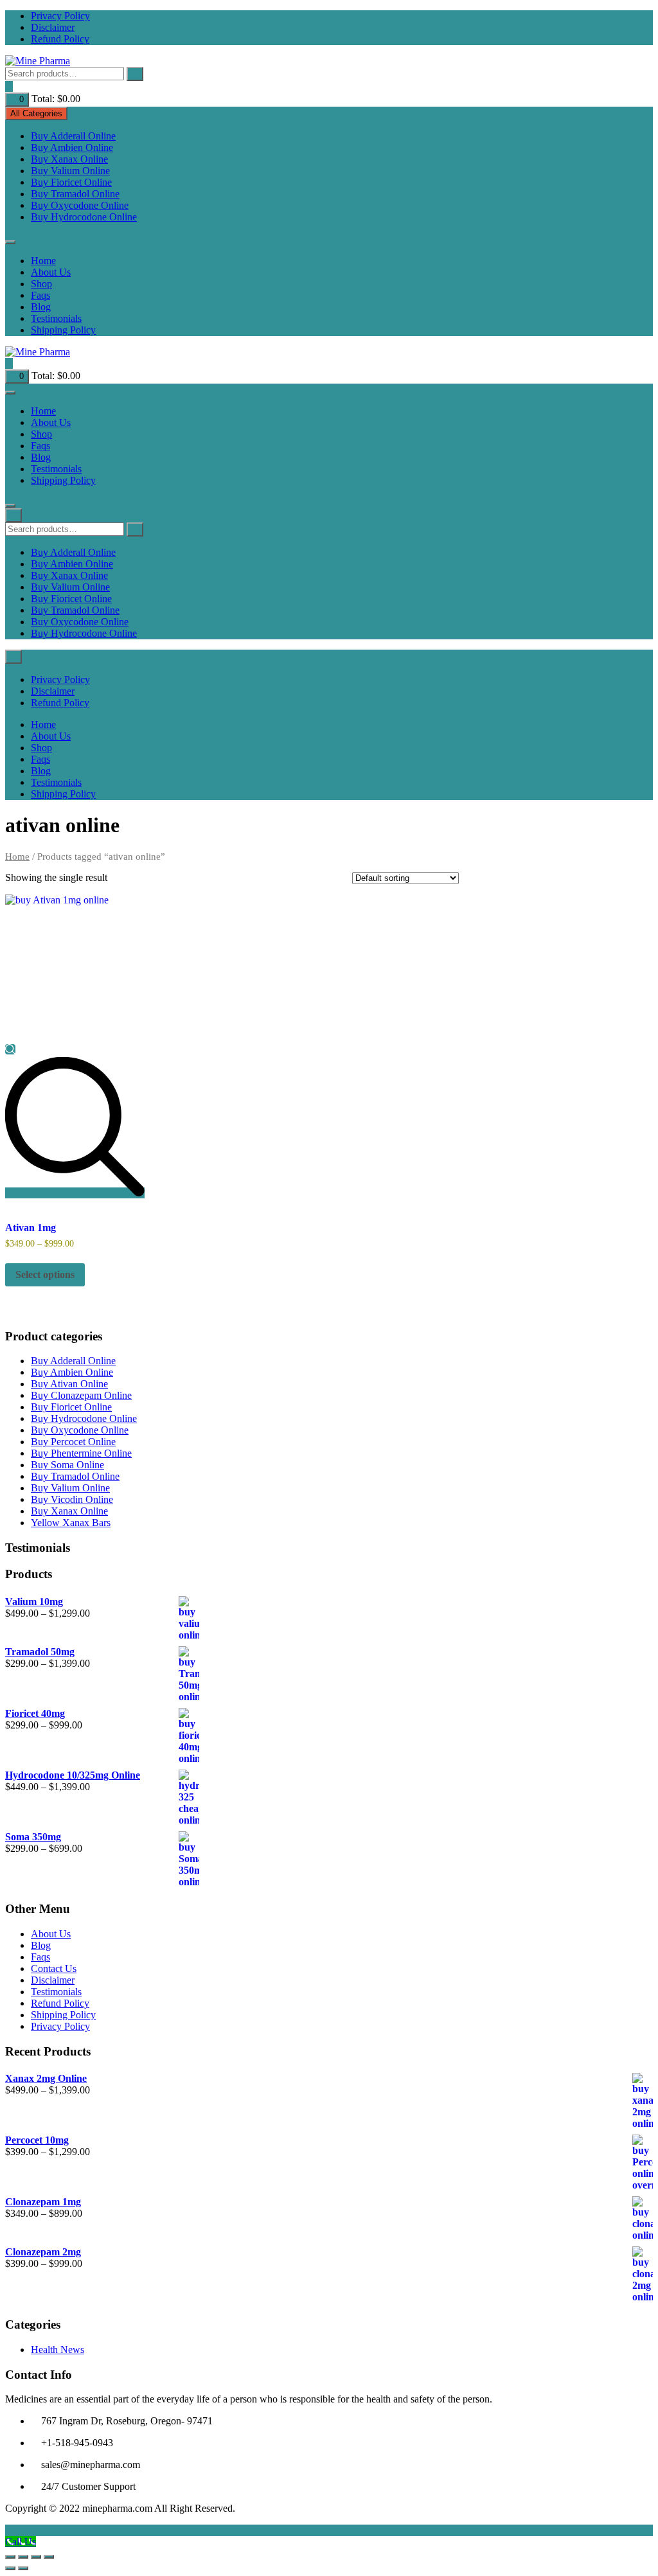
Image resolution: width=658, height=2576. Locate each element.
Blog (41, 307)
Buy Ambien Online (72, 147)
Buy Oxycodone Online (80, 205)
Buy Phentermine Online (81, 1453)
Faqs (40, 295)
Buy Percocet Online (73, 1442)
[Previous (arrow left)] (10, 2568)
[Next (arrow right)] (23, 2568)
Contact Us (54, 1968)
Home (43, 261)
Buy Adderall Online (73, 136)
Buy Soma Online (67, 1465)
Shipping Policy (63, 330)
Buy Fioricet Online (71, 182)
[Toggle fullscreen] (23, 2557)
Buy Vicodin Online (72, 1499)
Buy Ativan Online (69, 1384)
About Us (51, 272)
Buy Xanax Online (69, 159)
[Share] (36, 2557)
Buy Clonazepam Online (81, 1395)
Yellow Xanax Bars (71, 1523)
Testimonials (56, 318)
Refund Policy (60, 39)
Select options (45, 1275)
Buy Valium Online (70, 171)
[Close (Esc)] (49, 2557)
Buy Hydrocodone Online (84, 217)
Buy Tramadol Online (75, 194)
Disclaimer (53, 27)
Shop (41, 284)
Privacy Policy (60, 16)
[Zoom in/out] (10, 2557)
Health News (58, 2349)
